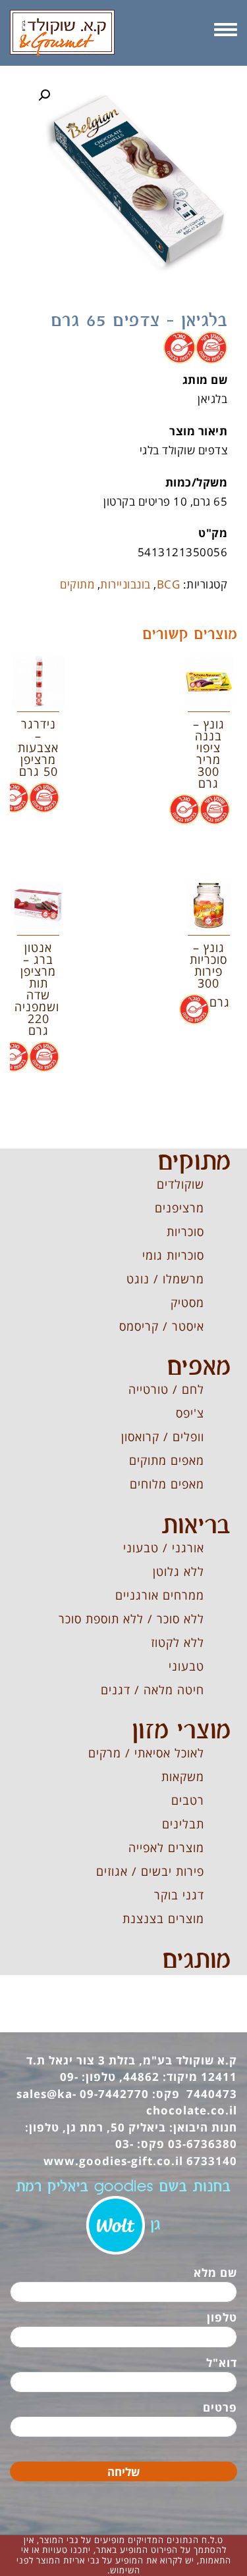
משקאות (183, 1777)
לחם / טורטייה (166, 1389)
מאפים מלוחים (167, 1484)
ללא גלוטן (178, 1571)
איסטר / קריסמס (162, 1326)
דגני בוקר (179, 1895)
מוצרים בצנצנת (163, 1919)
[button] (44, 95)
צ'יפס (190, 1413)
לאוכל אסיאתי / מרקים (146, 1753)
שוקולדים (180, 1184)
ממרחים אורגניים (160, 1595)
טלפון (222, 2317)
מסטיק (187, 1302)
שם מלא (215, 2273)
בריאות (196, 1526)
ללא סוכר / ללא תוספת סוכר (131, 1619)
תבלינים (183, 1824)
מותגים (196, 1961)
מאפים (199, 1368)
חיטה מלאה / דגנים (152, 1690)
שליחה (123, 2472)
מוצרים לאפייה (166, 1848)
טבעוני (186, 1666)
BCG (169, 584)
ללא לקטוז (178, 1642)
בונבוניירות (125, 584)
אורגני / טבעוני (164, 1548)
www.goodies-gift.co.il (113, 2161)
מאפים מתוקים (167, 1460)
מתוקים (77, 584)
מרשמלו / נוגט (165, 1279)
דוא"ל (222, 2363)
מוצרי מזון (181, 1731)
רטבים (188, 1800)
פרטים (220, 2407)
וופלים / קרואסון (163, 1437)
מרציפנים (179, 1208)
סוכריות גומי (173, 1255)
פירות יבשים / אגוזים (150, 1871)
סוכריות (185, 1231)
